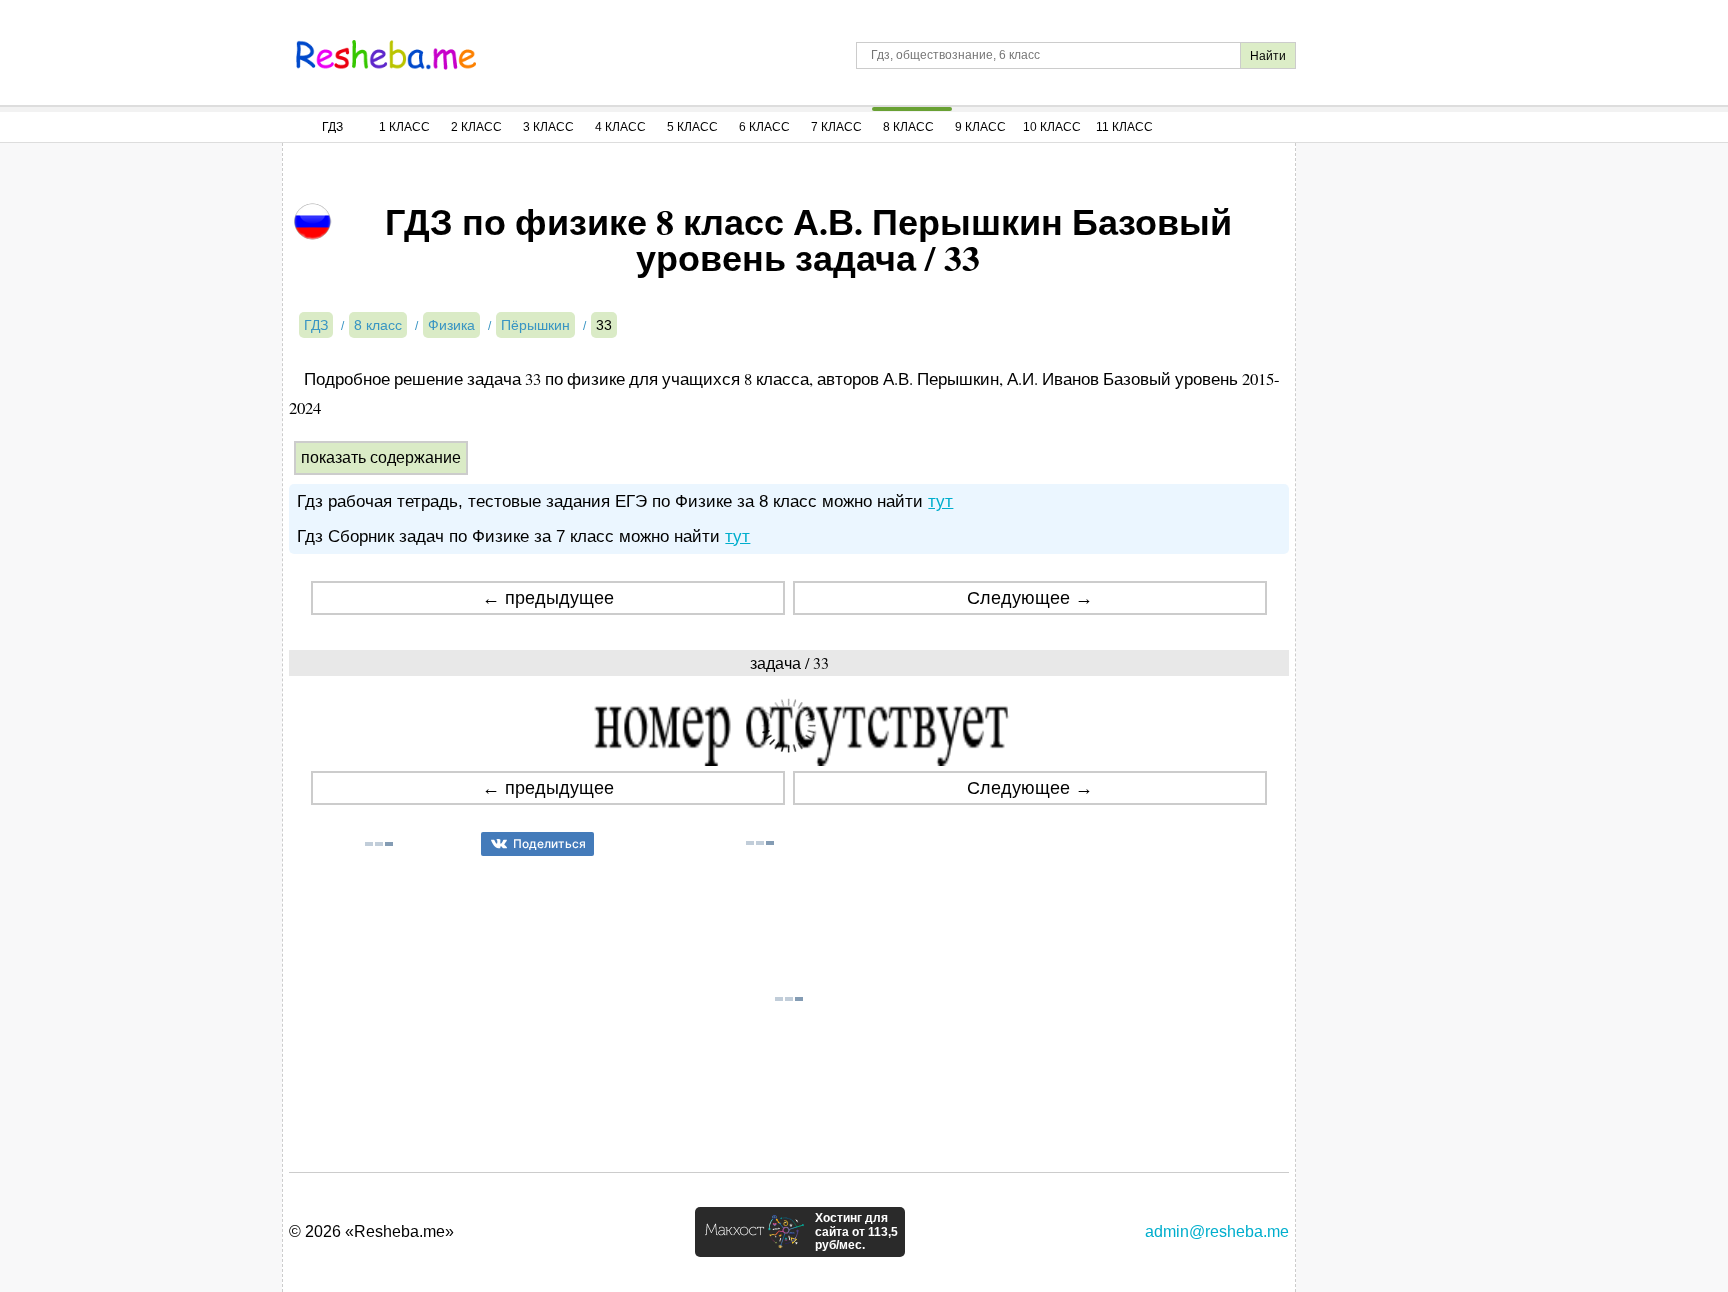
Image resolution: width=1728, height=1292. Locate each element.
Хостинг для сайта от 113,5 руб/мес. (856, 1232)
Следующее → (1030, 598)
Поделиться (549, 843)
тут (940, 501)
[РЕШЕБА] (386, 55)
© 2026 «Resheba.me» (371, 1231)
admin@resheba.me (1217, 1231)
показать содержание (381, 457)
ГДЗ (332, 127)
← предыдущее (548, 598)
